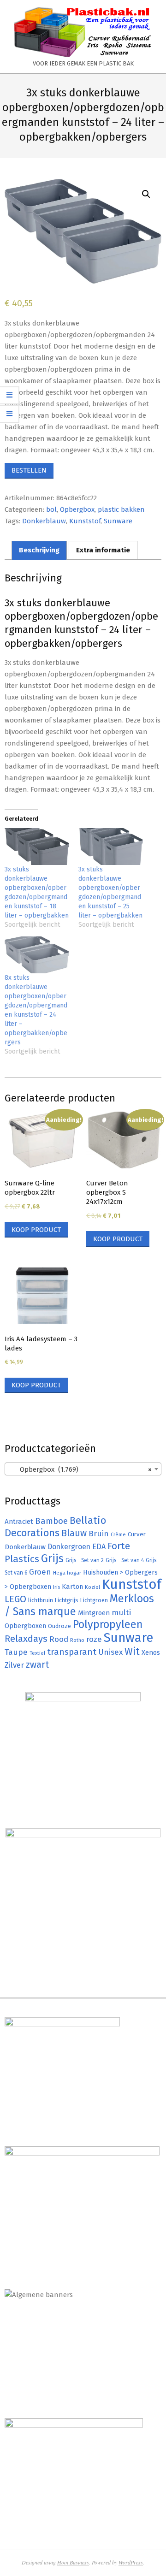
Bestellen (29, 470)
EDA (99, 1547)
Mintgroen (94, 1613)
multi (121, 1612)
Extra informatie (103, 550)
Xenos (151, 1652)
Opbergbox (77, 509)
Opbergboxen (25, 1626)
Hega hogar (67, 1573)
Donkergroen (69, 1547)
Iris (56, 1587)
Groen (40, 1572)
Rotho (77, 1640)
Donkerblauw (44, 521)
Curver (137, 1534)
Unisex (110, 1652)
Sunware (118, 521)
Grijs (52, 1558)
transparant (72, 1652)
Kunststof (85, 521)
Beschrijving (39, 550)
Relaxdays (26, 1639)
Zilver (14, 1665)
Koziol (92, 1587)
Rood (59, 1639)
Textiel (37, 1653)
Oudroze (59, 1626)
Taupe (16, 1652)
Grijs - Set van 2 (85, 1560)
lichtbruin (41, 1600)
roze (94, 1639)
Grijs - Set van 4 (125, 1560)
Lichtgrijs (67, 1600)
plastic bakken (121, 509)
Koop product (36, 1230)
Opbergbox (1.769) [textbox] (80, 1469)
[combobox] (83, 1469)
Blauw (74, 1533)
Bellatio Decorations (55, 1527)
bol (51, 509)
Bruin (99, 1534)
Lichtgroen (94, 1600)
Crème (118, 1535)
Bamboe (51, 1521)
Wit (132, 1652)
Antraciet (19, 1522)
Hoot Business (73, 2562)
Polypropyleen (108, 1624)
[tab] (39, 550)
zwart (37, 1665)
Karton (72, 1587)
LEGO (15, 1599)
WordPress (131, 2562)
